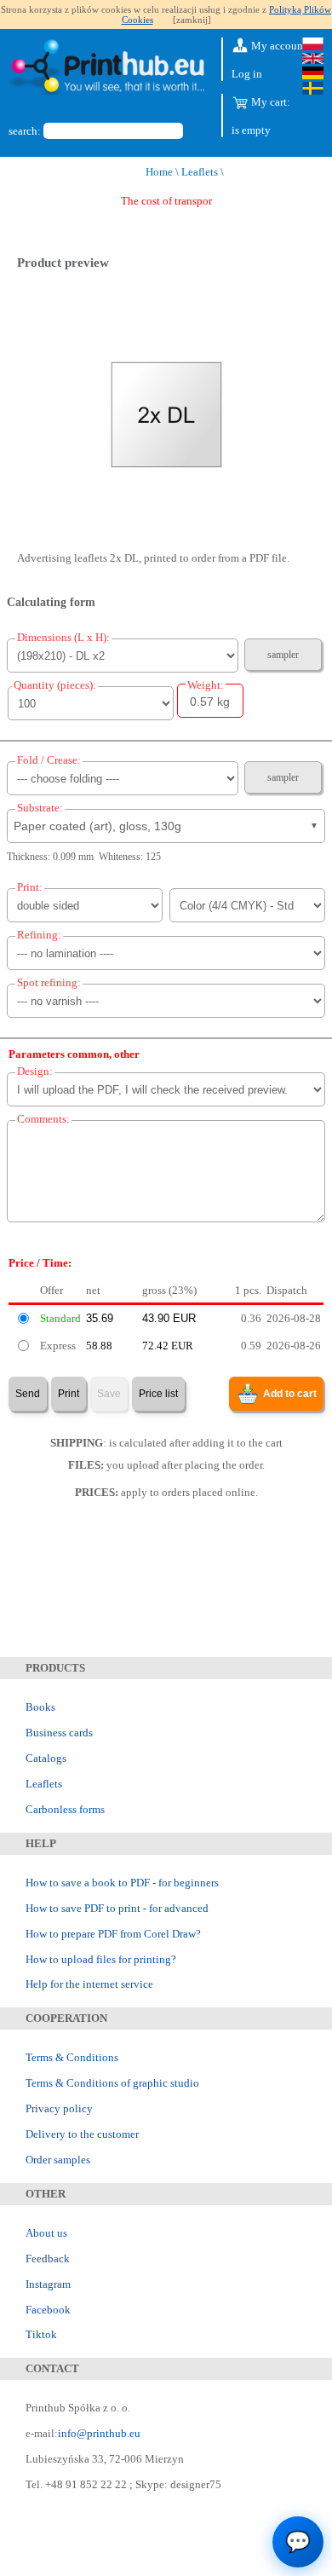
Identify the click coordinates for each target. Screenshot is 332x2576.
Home (159, 172)
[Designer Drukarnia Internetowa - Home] (106, 69)
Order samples (58, 2160)
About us (46, 2233)
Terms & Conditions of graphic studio (112, 2083)
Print (69, 1394)
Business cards (59, 1733)
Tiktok (41, 2334)
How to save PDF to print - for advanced (117, 1908)
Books (40, 1707)
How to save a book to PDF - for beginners (122, 1883)
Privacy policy (59, 2108)
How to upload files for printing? (101, 1959)
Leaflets (200, 172)
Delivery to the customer (82, 2134)
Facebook (48, 2310)
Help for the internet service (89, 1984)
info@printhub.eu (99, 2433)
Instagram (48, 2284)
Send (28, 1394)
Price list (158, 1394)
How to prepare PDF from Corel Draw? (113, 1934)
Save (109, 1394)
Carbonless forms (65, 1809)
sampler (283, 655)
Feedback (48, 2258)
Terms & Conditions (72, 2057)
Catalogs (46, 1758)
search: (25, 131)
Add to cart (290, 1394)
